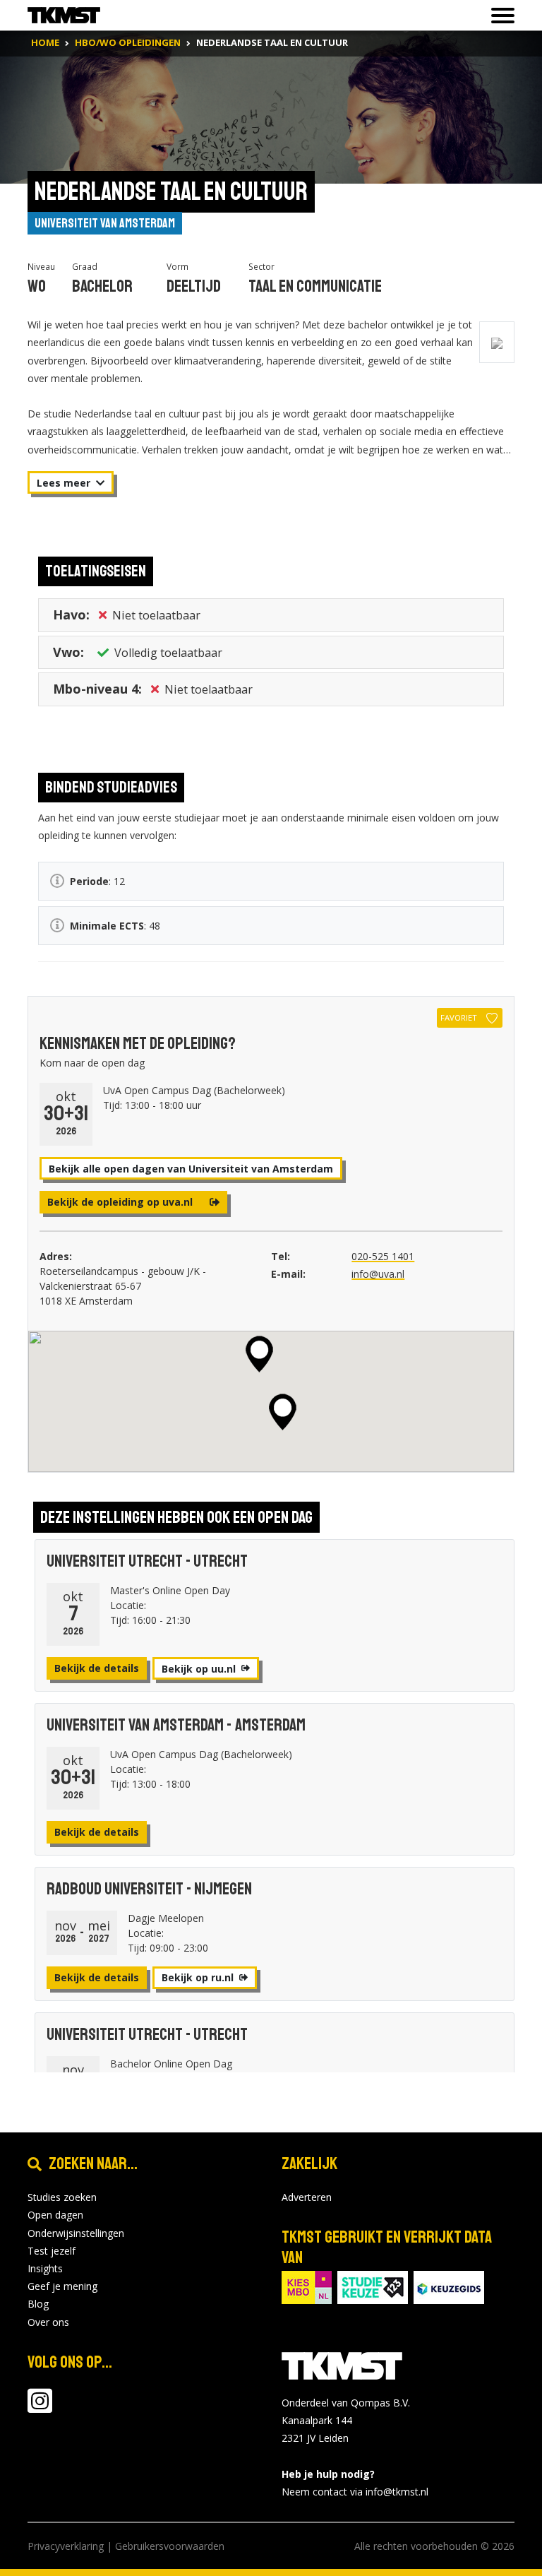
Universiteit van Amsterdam (105, 223)
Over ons (48, 2322)
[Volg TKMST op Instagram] (40, 2408)
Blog (38, 2304)
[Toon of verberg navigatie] (499, 16)
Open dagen (55, 2215)
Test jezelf (52, 2251)
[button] (259, 1354)
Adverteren (307, 2197)
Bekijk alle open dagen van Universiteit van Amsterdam (191, 1169)
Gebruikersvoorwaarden (170, 2546)
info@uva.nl (378, 1274)
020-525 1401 (383, 1256)
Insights (45, 2268)
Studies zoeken (62, 2197)
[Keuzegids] (449, 2286)
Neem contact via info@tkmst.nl (355, 2492)
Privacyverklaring (66, 2546)
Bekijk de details (97, 1668)
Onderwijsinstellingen (76, 2233)
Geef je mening (62, 2286)
